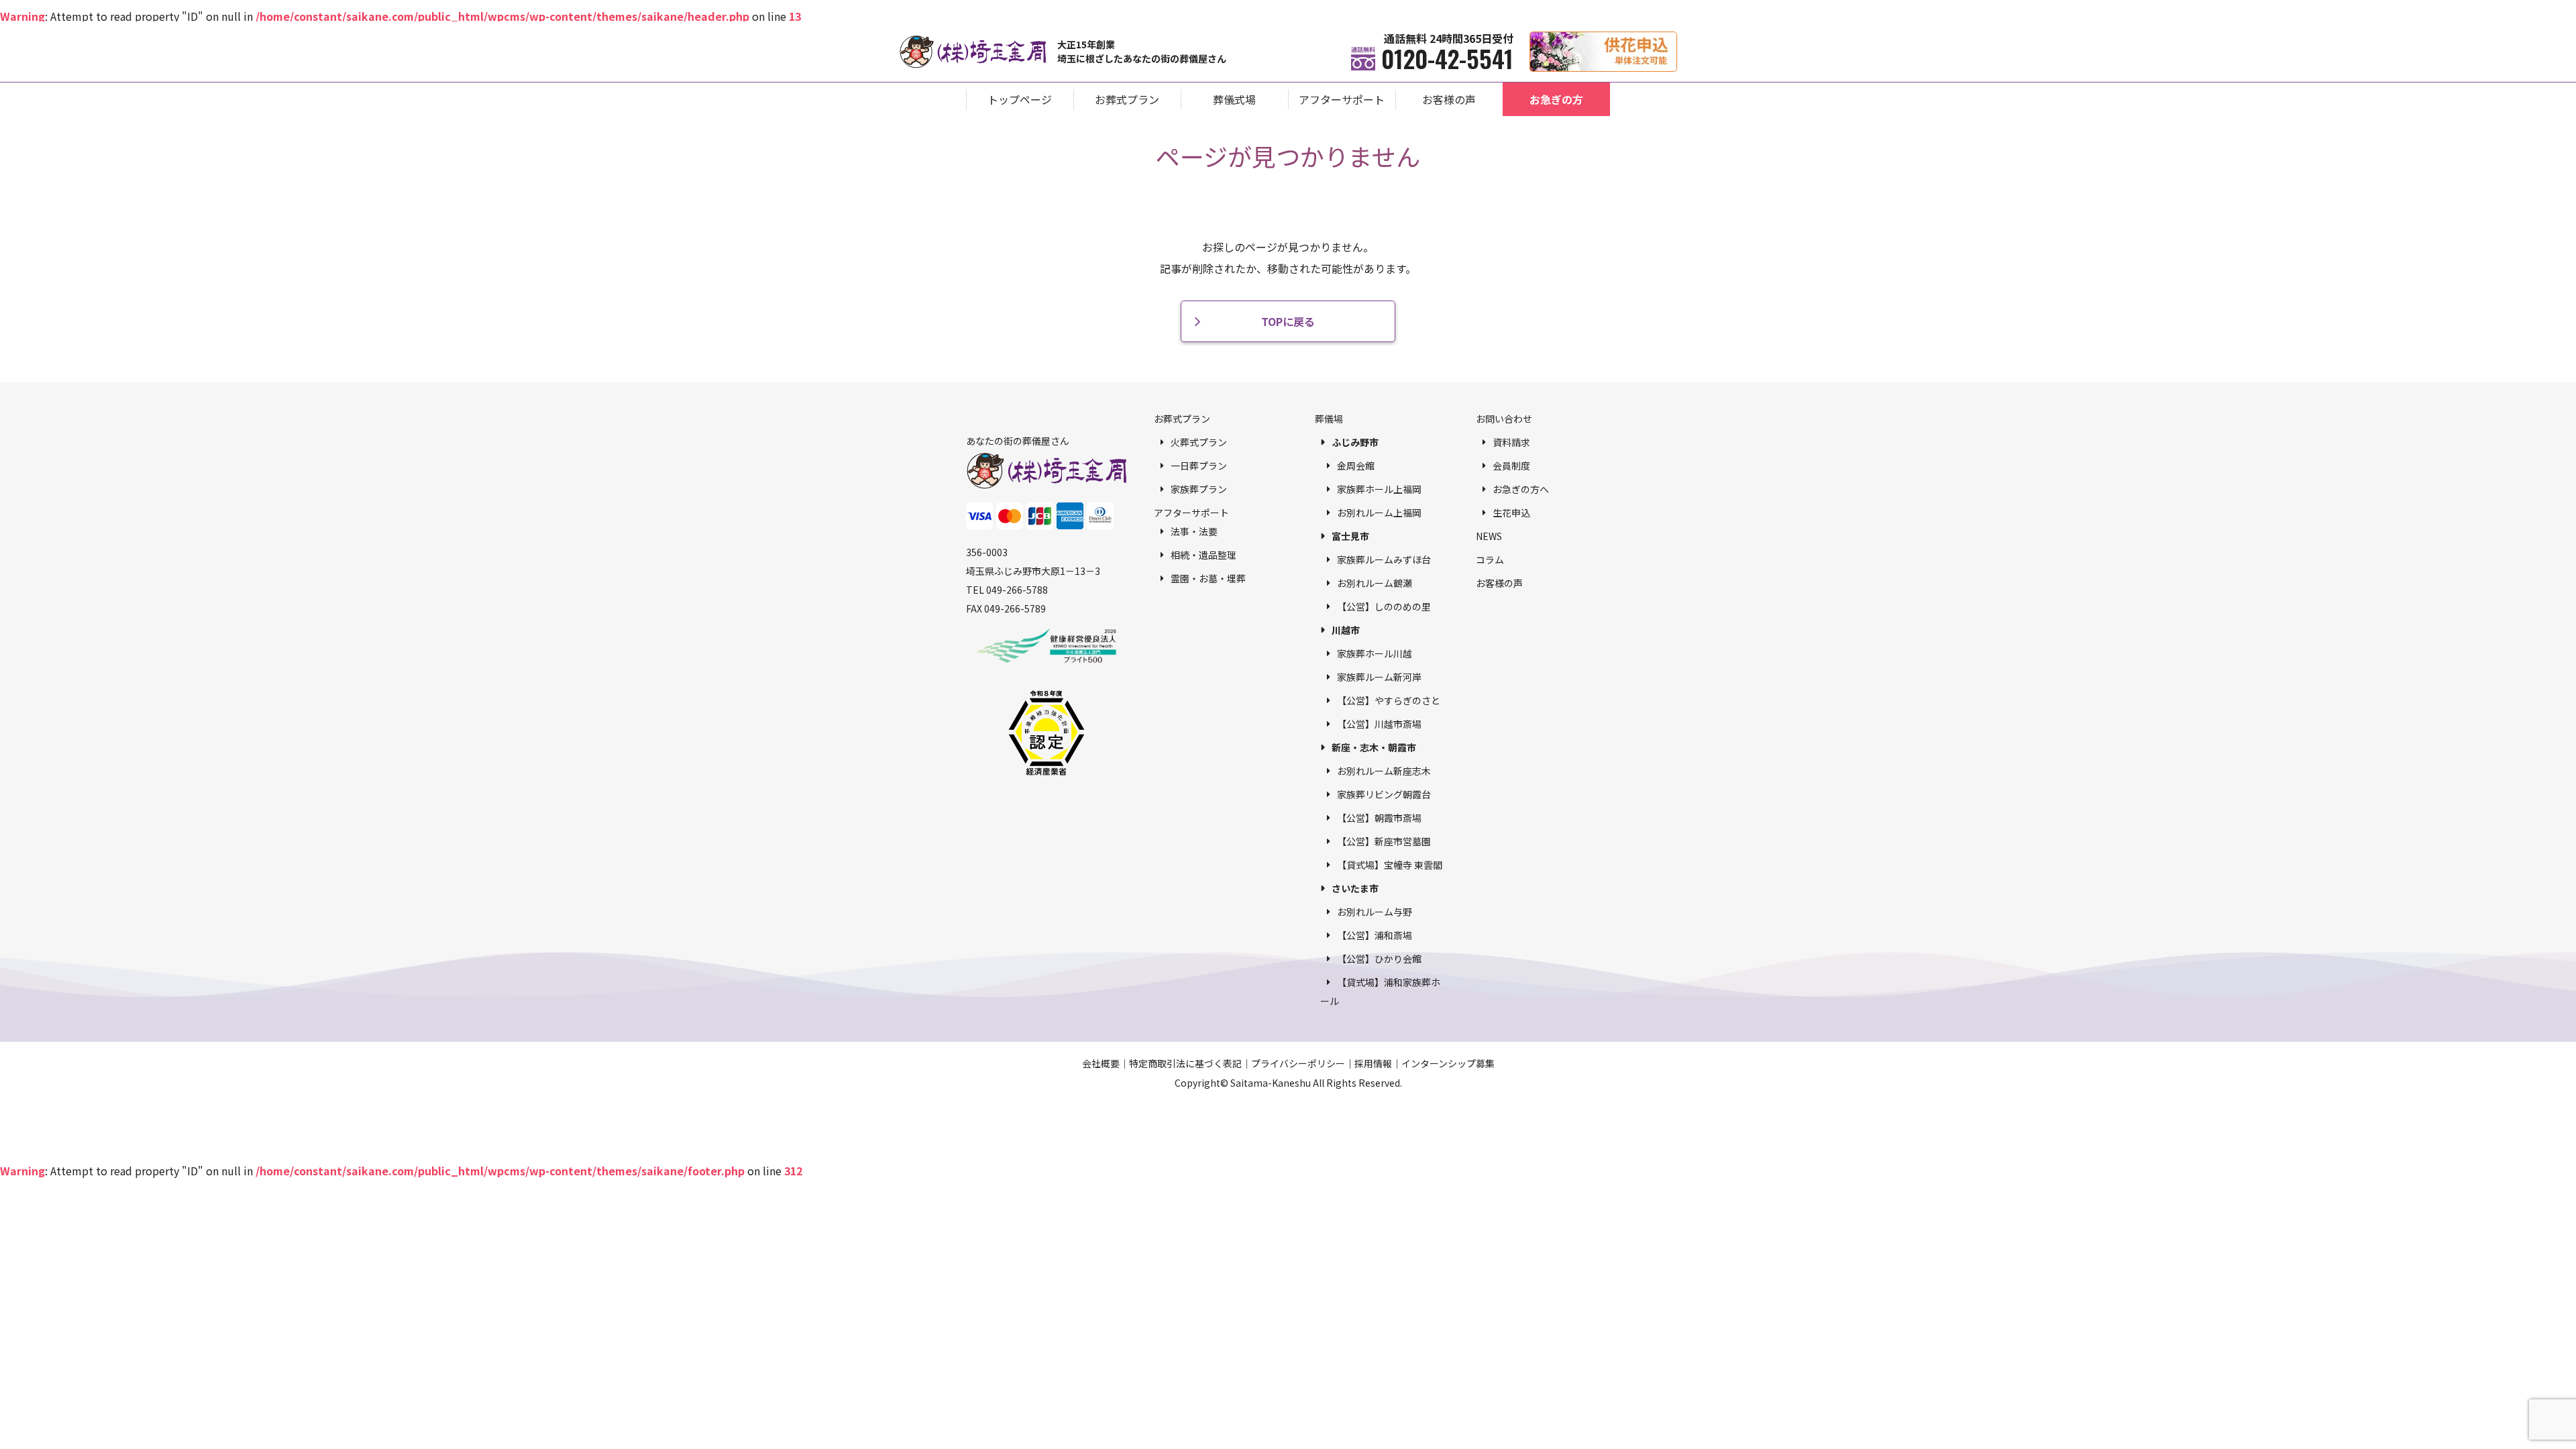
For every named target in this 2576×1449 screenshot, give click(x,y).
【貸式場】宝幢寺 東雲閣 (1390, 865)
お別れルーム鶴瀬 (1375, 583)
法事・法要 (1194, 531)
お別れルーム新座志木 (1384, 771)
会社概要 (1101, 1063)
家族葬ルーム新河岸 (1379, 677)
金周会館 (1356, 466)
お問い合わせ (1504, 419)
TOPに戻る (1288, 321)
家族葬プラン (1199, 489)
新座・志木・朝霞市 (1374, 747)
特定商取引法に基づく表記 (1185, 1063)
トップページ (1020, 99)
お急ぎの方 (1556, 99)
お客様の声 (1449, 99)
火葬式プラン (1199, 442)
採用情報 (1373, 1063)
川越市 (1346, 630)
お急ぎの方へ (1521, 489)
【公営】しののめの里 (1384, 606)
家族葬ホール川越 (1375, 653)
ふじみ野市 (1355, 442)
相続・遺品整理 (1203, 555)
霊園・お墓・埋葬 (1208, 578)
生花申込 (1511, 513)
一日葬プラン (1199, 466)
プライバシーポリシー (1298, 1063)
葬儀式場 (1234, 99)
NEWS (1489, 536)
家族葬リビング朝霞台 (1384, 794)
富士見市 (1350, 536)
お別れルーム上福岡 (1379, 513)
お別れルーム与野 (1375, 912)
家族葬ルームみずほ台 (1384, 559)
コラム (1490, 559)
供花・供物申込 (1677, 39)
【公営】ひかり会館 (1379, 959)
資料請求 (1511, 442)
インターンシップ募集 (1448, 1063)
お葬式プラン (1127, 99)
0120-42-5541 (1447, 58)
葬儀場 (1329, 419)
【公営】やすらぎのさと (1389, 700)
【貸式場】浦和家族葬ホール (1380, 991)
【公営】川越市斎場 (1379, 724)
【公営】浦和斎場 (1375, 935)
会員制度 (1511, 466)
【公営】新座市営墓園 (1384, 841)
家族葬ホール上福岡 (1379, 489)
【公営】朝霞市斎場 (1379, 818)
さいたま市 (1355, 888)
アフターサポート (1342, 99)
